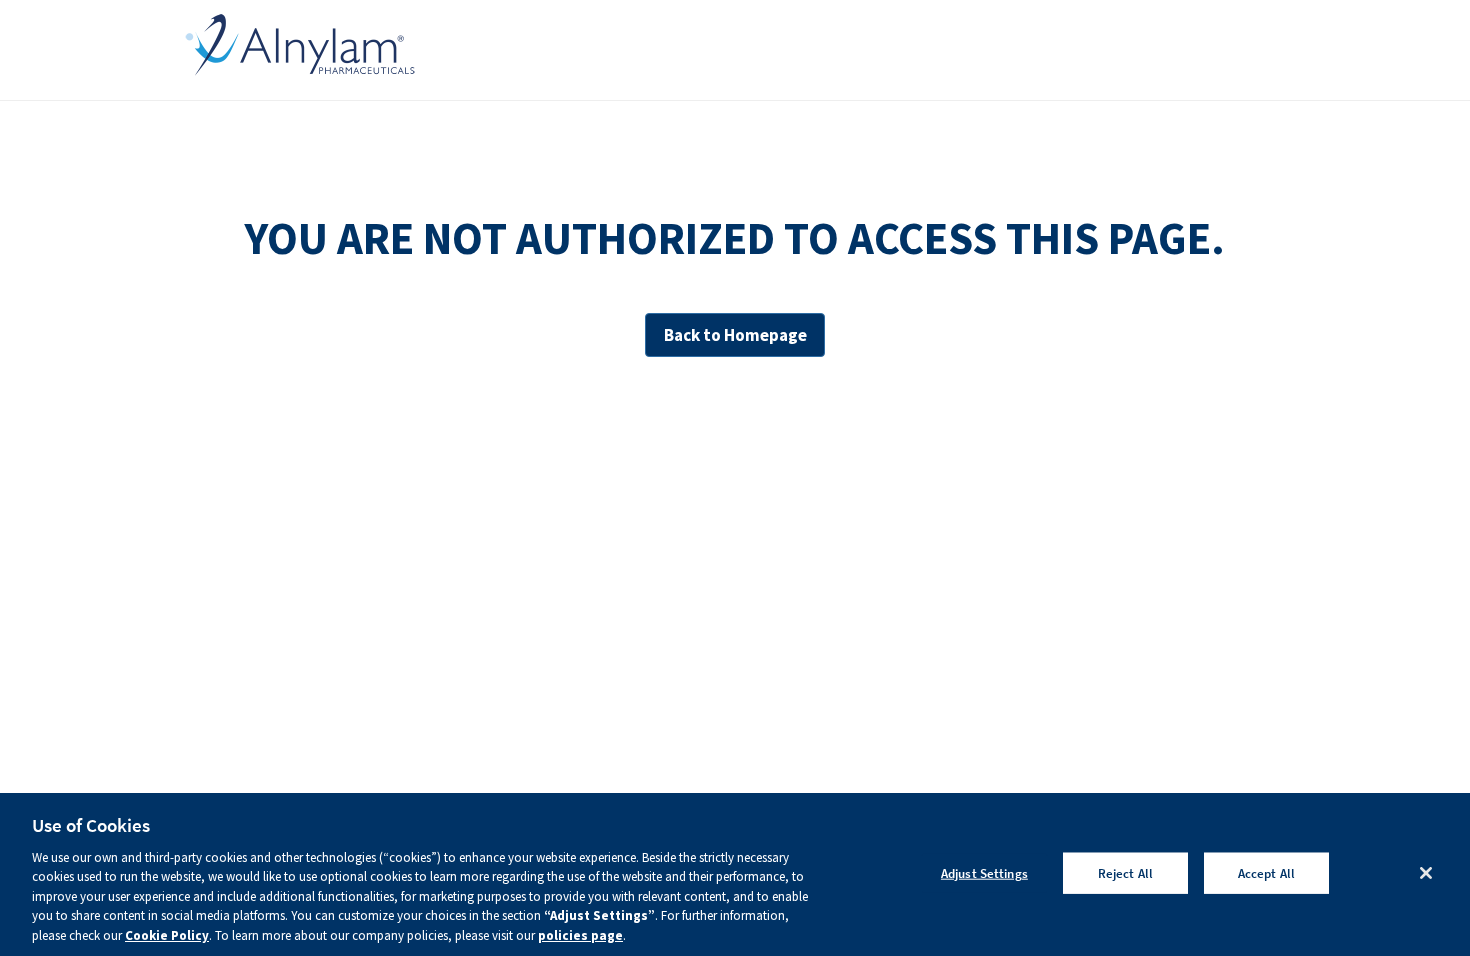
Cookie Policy (167, 935)
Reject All (1125, 872)
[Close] (1426, 873)
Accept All (1266, 872)
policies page (580, 935)
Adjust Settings (984, 872)
